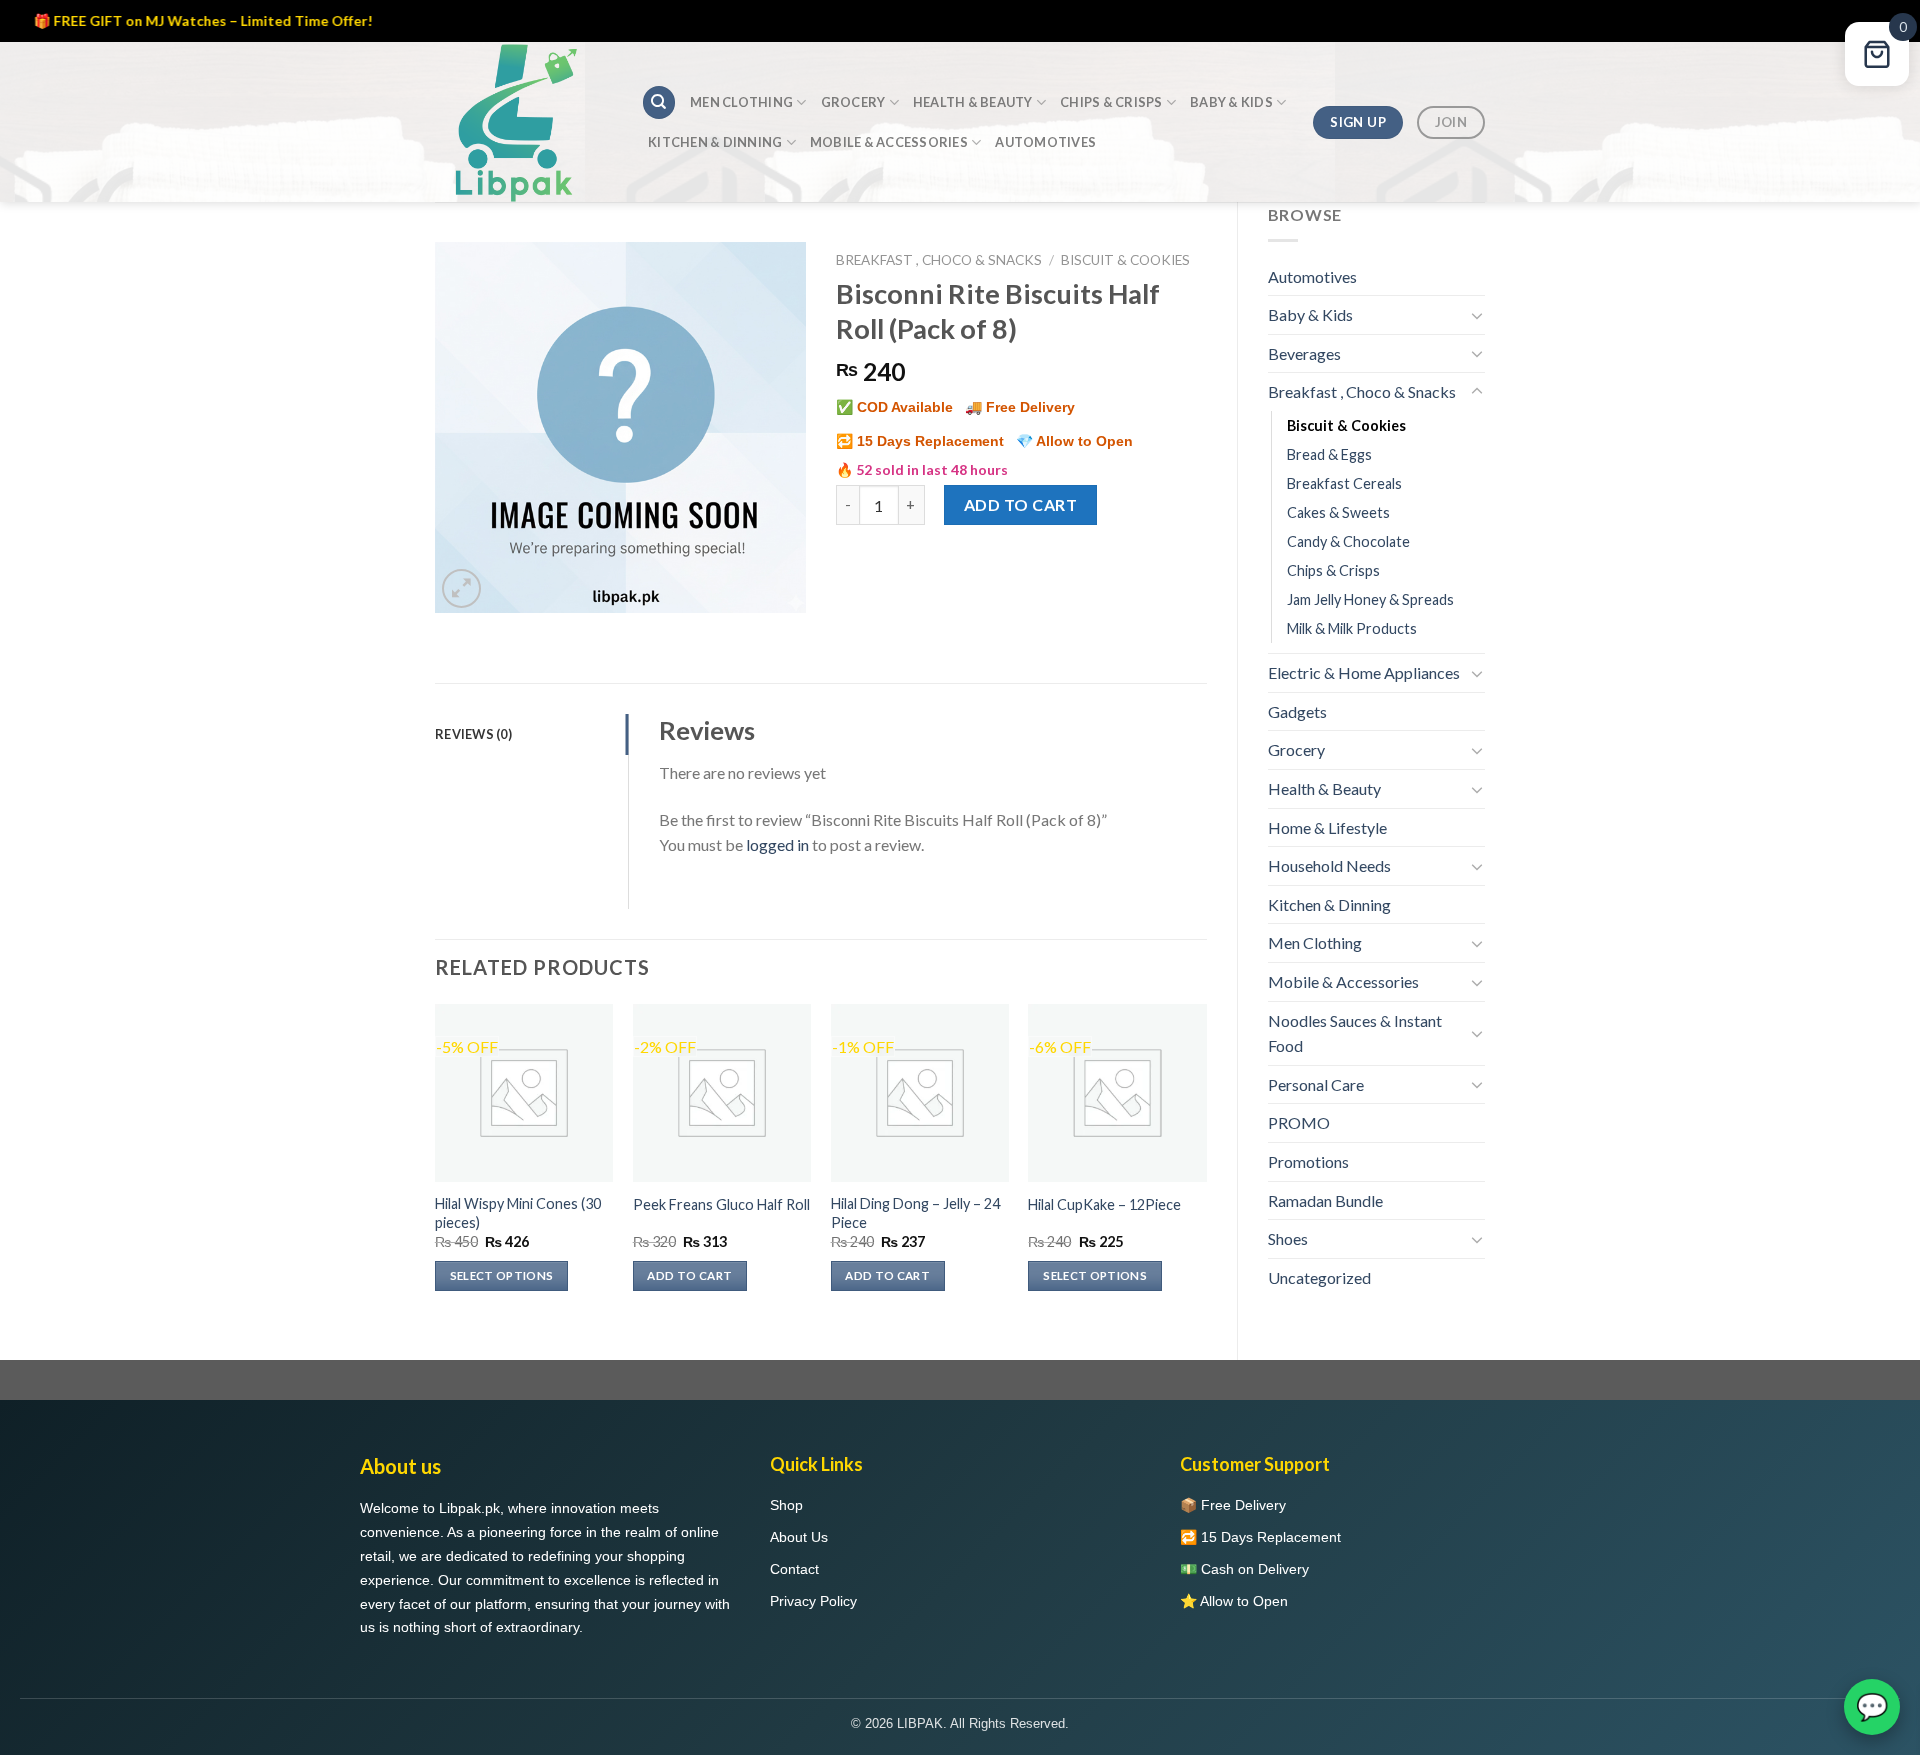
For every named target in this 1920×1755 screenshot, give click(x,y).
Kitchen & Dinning (715, 142)
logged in (777, 844)
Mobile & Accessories (889, 142)
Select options (502, 1275)
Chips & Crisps (1111, 102)
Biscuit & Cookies (1346, 425)
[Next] (1206, 1165)
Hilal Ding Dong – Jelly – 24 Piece (915, 1213)
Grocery (853, 102)
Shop (786, 1505)
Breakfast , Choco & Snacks (1362, 391)
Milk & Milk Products (1352, 628)
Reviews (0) (473, 734)
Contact (794, 1569)
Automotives (1045, 142)
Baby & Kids (1231, 102)
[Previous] (436, 1165)
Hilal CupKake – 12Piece (1104, 1204)
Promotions (1308, 1161)
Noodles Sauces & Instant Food (1355, 1033)
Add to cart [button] (689, 1275)
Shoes (1288, 1238)
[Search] (659, 102)
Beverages (1304, 353)
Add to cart (1020, 504)
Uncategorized (1319, 1277)
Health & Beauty (973, 102)
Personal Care (1316, 1084)
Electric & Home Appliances (1364, 672)
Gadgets (1297, 711)
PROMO (1299, 1122)
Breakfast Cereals (1344, 483)
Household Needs (1329, 865)
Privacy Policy (813, 1601)
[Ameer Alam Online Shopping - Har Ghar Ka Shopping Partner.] (523, 122)
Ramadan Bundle (1325, 1200)
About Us (799, 1537)
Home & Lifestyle (1327, 827)
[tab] (531, 734)
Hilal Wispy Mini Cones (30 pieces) (518, 1213)
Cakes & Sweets (1338, 512)
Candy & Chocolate (1348, 541)
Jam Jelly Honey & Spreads (1370, 599)
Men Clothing (741, 102)
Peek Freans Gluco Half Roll (721, 1204)
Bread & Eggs (1329, 454)
